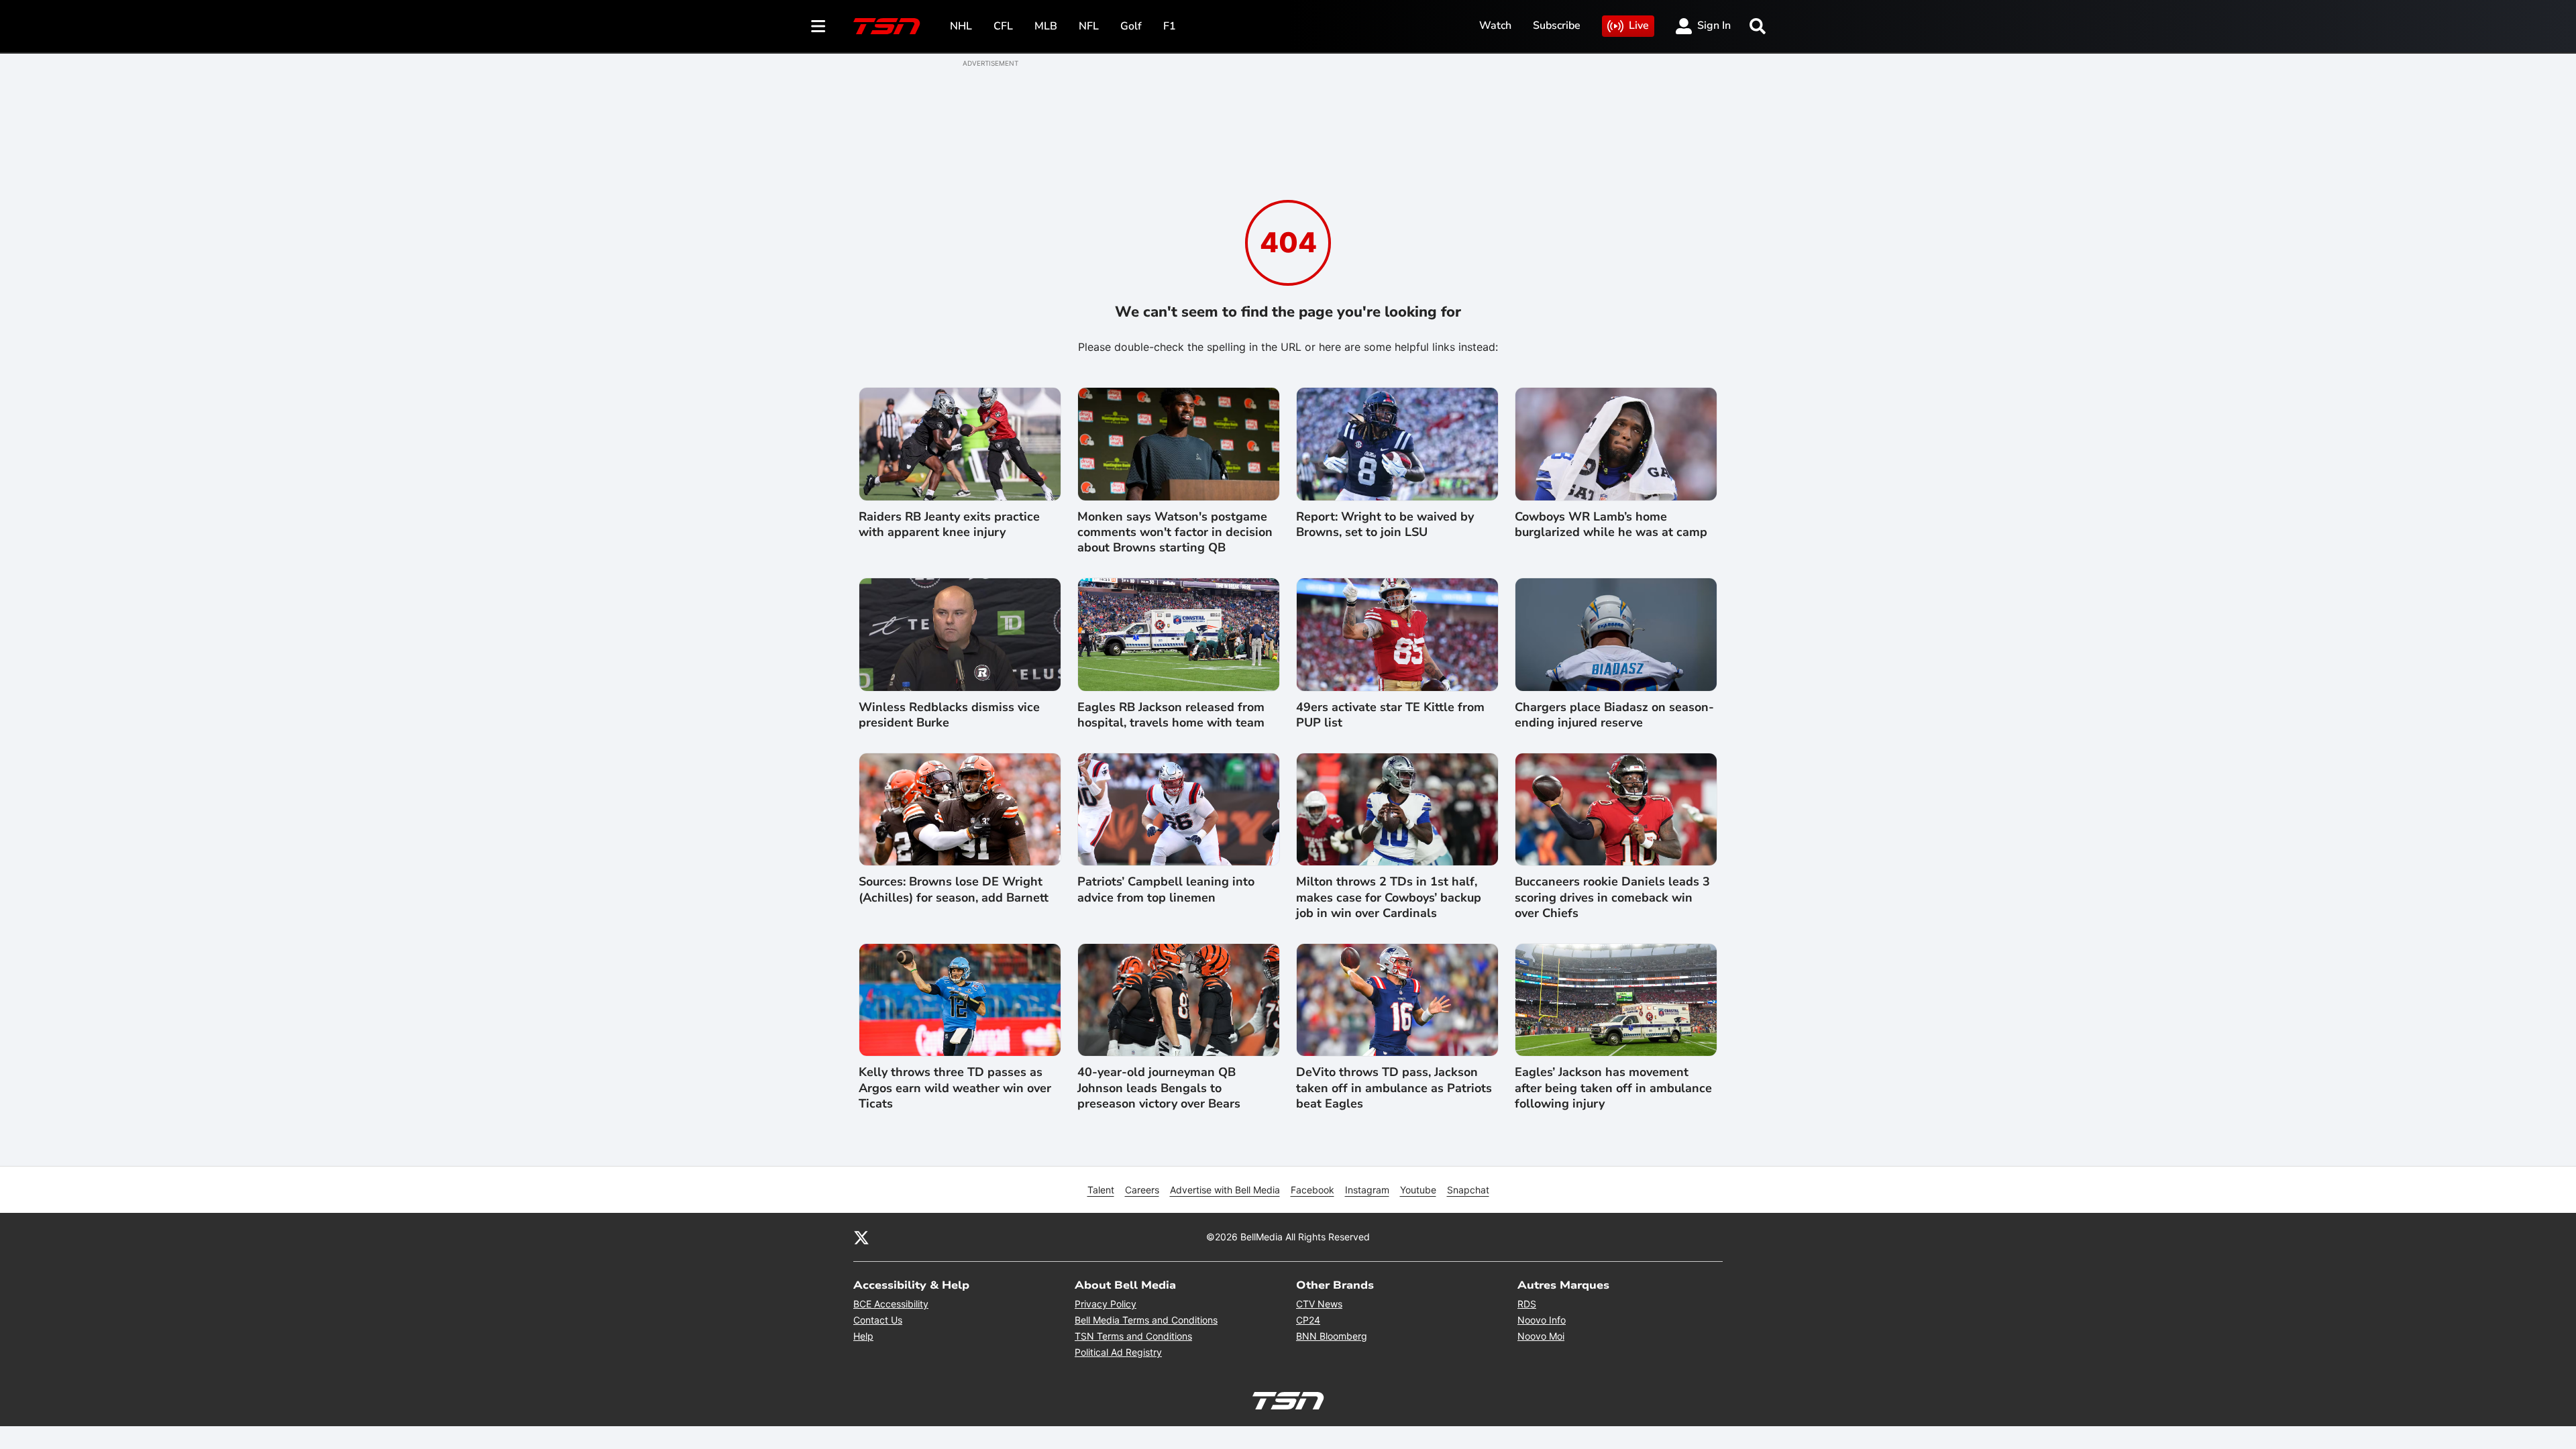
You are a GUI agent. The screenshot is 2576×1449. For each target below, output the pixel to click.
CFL (1003, 26)
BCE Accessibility (891, 1304)
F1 (1170, 26)
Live (1639, 25)
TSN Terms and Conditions (1133, 1336)
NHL (961, 26)
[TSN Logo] (887, 26)
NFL (1089, 26)
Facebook (1312, 1190)
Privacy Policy (1106, 1304)
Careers (1142, 1190)
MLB (1046, 26)
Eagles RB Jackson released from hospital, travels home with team (1171, 715)
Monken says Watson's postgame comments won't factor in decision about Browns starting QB (1175, 533)
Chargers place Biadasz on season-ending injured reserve (1614, 715)
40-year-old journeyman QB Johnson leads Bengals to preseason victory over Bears (1159, 1088)
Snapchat (1468, 1190)
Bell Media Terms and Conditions (1146, 1320)
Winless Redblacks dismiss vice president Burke (949, 715)
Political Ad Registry (1118, 1352)
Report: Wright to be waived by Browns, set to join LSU (1385, 525)
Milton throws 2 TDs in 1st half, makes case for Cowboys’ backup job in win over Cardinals (1389, 898)
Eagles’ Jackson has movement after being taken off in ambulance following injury (1613, 1088)
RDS (1527, 1304)
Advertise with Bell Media (1225, 1190)
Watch (1495, 25)
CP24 (1308, 1320)
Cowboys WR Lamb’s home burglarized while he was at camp (1611, 525)
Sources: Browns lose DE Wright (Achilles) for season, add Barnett (954, 890)
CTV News (1319, 1304)
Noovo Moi (1541, 1336)
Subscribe (1557, 25)
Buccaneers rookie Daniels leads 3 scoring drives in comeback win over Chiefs (1612, 898)
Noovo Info (1542, 1320)
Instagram (1367, 1190)
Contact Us (878, 1320)
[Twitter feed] (861, 1237)
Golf (1131, 26)
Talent (1101, 1190)
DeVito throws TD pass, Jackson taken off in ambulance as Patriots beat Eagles (1394, 1088)
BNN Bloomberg (1332, 1336)
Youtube (1418, 1190)
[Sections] (818, 26)
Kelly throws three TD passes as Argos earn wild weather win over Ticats (955, 1088)
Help (863, 1336)
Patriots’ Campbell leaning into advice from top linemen (1166, 890)
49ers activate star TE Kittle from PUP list (1390, 715)
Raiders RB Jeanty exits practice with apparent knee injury (949, 525)
